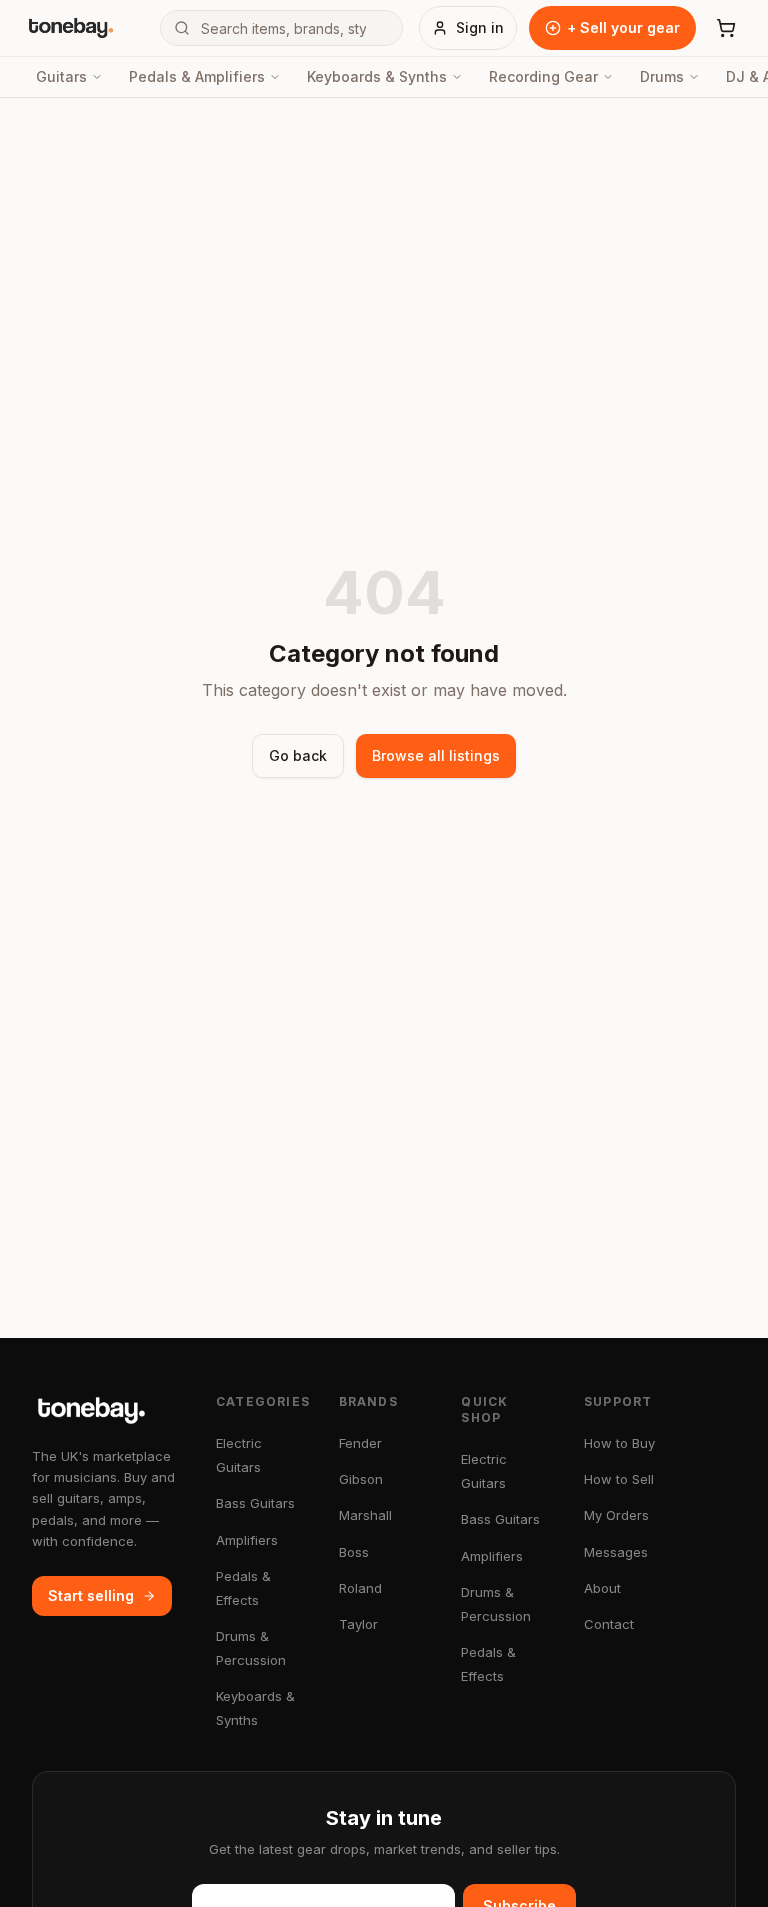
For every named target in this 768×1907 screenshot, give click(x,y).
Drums (662, 76)
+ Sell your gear (623, 27)
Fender (360, 1443)
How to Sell (619, 1479)
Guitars (61, 76)
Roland (360, 1588)
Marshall (365, 1515)
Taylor (358, 1624)
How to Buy (619, 1443)
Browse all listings (436, 755)
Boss (354, 1552)
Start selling (91, 1595)
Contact (609, 1624)
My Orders (616, 1515)
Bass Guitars (255, 1503)
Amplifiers (247, 1540)
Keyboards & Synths (377, 76)
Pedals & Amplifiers (197, 76)
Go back (298, 755)
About (602, 1588)
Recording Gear (543, 76)
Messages (616, 1552)
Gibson (361, 1479)
